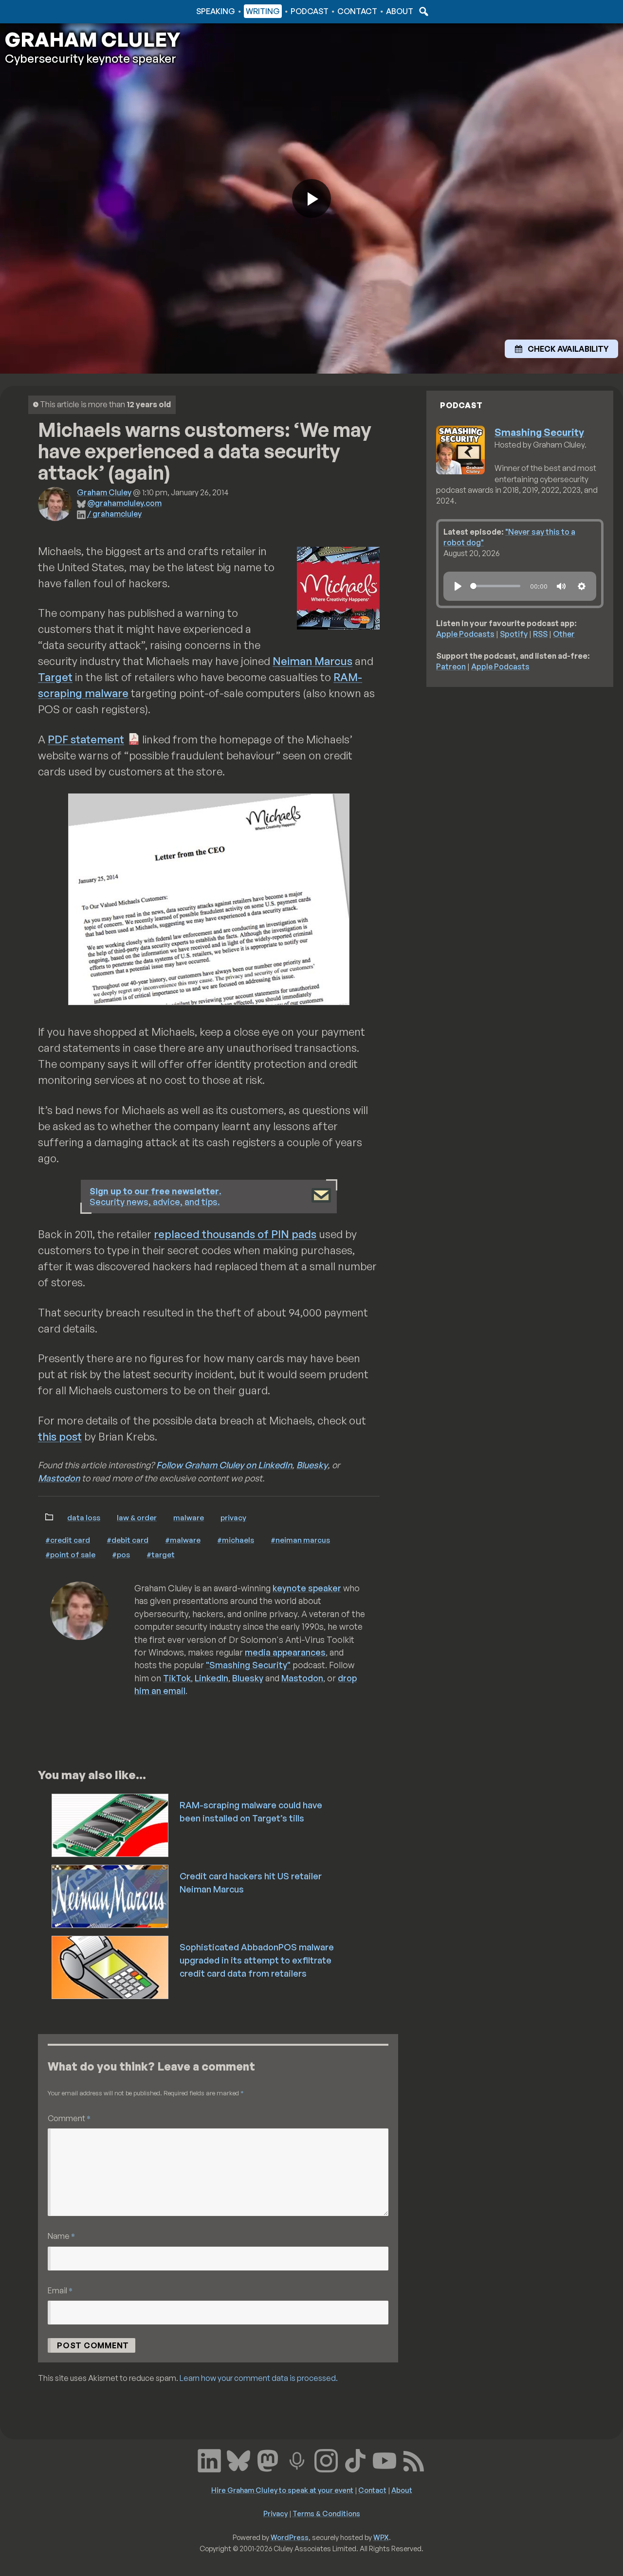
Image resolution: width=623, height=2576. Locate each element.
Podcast (310, 11)
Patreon (451, 667)
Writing (263, 11)
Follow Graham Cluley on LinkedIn (224, 1465)
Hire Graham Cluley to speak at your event (282, 2490)
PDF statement (86, 739)
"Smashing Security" (248, 1665)
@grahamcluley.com (124, 503)
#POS (121, 1554)
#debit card (128, 1540)
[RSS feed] (414, 2460)
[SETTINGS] (582, 586)
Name (61, 2236)
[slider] (495, 586)
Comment (69, 2118)
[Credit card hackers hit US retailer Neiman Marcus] (111, 1895)
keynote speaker (307, 1588)
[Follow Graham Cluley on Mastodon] (268, 2460)
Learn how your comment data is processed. (259, 2378)
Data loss (84, 1517)
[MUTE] (561, 586)
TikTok (177, 1678)
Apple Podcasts (465, 634)
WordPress (290, 2537)
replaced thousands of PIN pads (235, 1234)
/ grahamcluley (114, 514)
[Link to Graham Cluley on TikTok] (355, 2460)
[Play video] (311, 198)
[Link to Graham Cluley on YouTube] (385, 2460)
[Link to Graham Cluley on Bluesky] (238, 2460)
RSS (540, 634)
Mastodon (59, 1478)
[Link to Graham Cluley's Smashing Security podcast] (297, 2460)
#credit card (68, 1540)
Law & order (137, 1517)
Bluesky (312, 1465)
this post (60, 1436)
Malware (189, 1517)
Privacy (233, 1517)
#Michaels (236, 1540)
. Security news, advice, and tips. (156, 1197)
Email (60, 2290)
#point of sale (70, 1554)
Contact (357, 11)
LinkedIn (211, 1678)
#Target (161, 1554)
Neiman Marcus (312, 661)
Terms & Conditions (326, 2513)
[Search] (422, 11)
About (400, 11)
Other (564, 634)
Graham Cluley (44, 11)
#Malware (183, 1540)
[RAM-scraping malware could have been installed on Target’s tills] (111, 1824)
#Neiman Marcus (300, 1540)
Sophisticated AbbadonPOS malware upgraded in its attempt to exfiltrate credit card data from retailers (257, 1960)
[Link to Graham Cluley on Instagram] (326, 2460)
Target (55, 677)
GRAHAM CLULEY (92, 39)
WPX (381, 2537)
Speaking (216, 11)
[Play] (458, 586)
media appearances (285, 1652)
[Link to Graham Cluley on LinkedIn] (209, 2460)
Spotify (514, 634)
